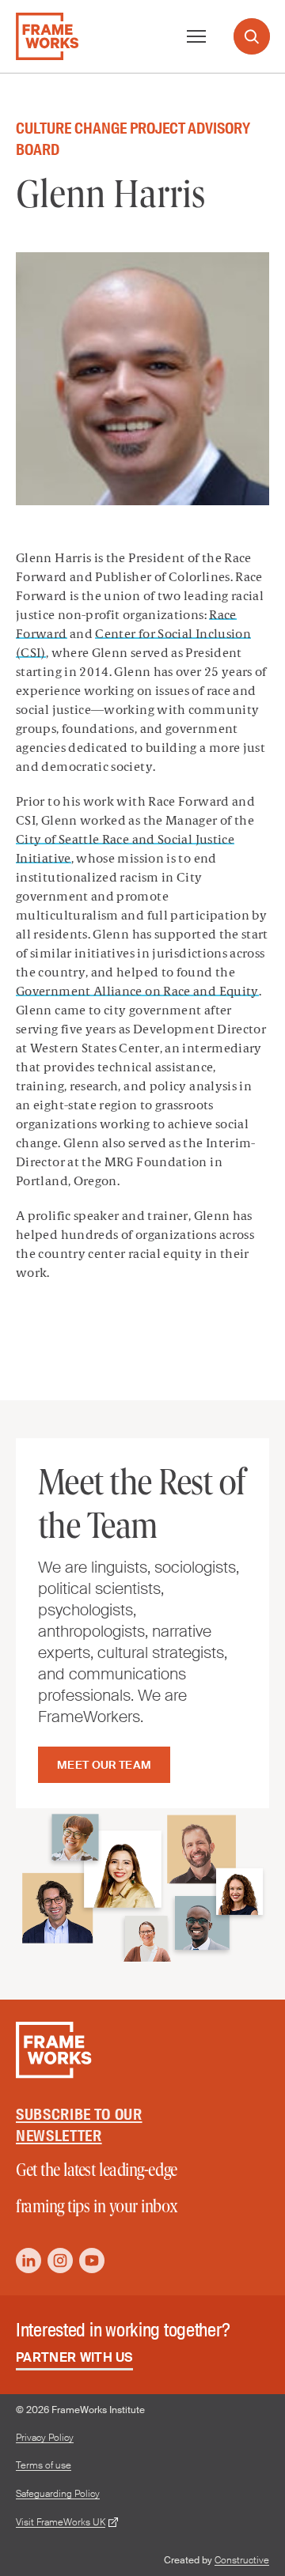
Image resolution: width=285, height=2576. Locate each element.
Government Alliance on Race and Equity (137, 992)
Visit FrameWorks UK (61, 2523)
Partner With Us (74, 2357)
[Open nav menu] (196, 36)
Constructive (242, 2560)
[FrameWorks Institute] (47, 36)
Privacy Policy (45, 2438)
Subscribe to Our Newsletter (79, 2125)
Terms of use (44, 2466)
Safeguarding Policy (58, 2494)
